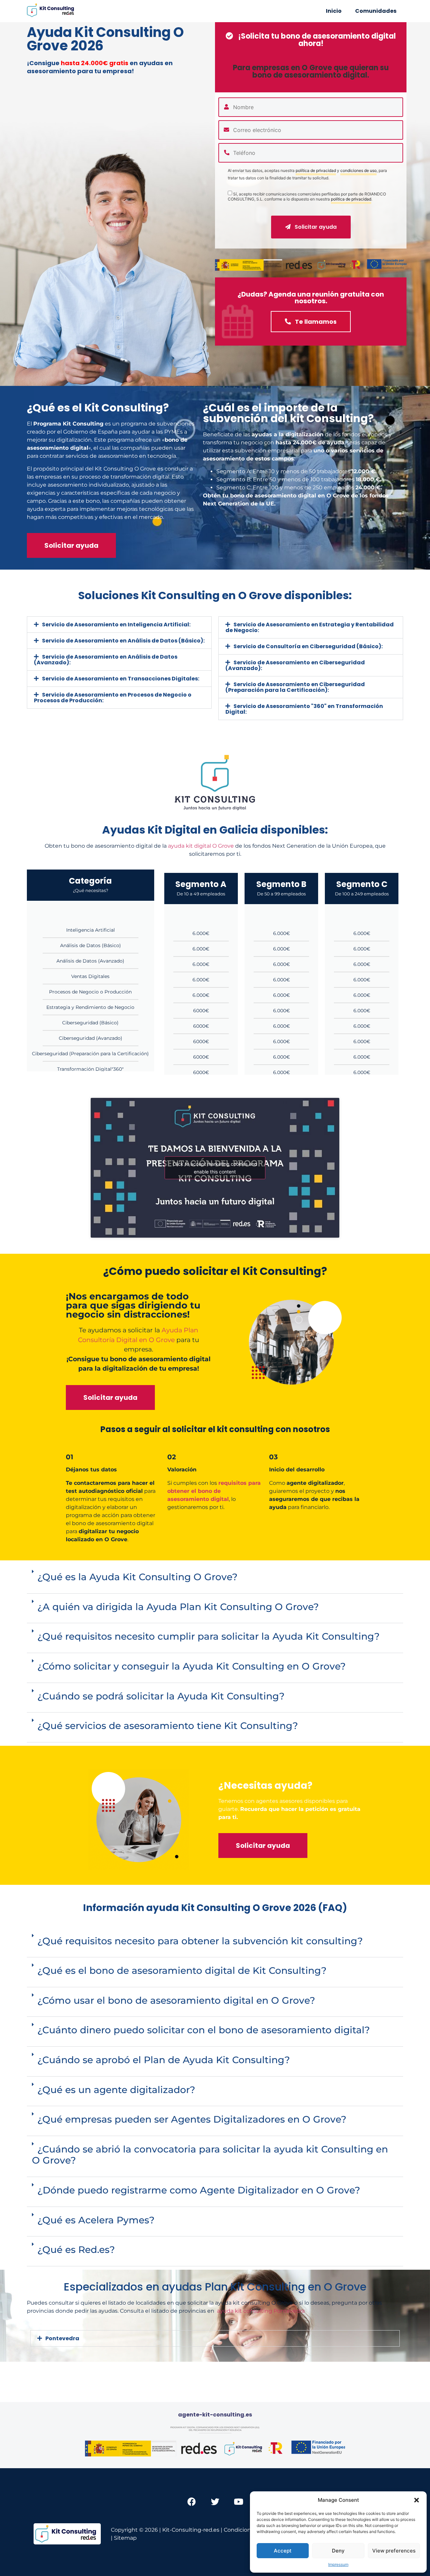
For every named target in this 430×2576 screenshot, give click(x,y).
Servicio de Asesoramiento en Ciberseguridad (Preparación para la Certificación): (295, 687)
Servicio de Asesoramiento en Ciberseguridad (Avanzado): (295, 665)
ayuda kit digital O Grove (201, 846)
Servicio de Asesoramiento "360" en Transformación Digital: (304, 709)
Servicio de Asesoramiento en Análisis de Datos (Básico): (123, 641)
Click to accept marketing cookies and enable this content (215, 1168)
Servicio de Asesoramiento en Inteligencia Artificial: (116, 625)
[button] (417, 2500)
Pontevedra (62, 2338)
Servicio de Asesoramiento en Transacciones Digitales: (121, 679)
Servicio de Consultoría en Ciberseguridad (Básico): (308, 646)
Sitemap (125, 2538)
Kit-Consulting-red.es (191, 2530)
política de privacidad (316, 171)
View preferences (394, 2551)
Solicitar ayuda (315, 227)
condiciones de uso (358, 171)
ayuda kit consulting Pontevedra (261, 2311)
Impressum (338, 2564)
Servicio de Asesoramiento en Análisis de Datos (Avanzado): (106, 660)
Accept (283, 2551)
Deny (338, 2551)
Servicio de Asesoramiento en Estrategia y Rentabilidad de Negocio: (310, 627)
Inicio (334, 11)
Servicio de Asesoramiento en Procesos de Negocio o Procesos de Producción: (113, 698)
